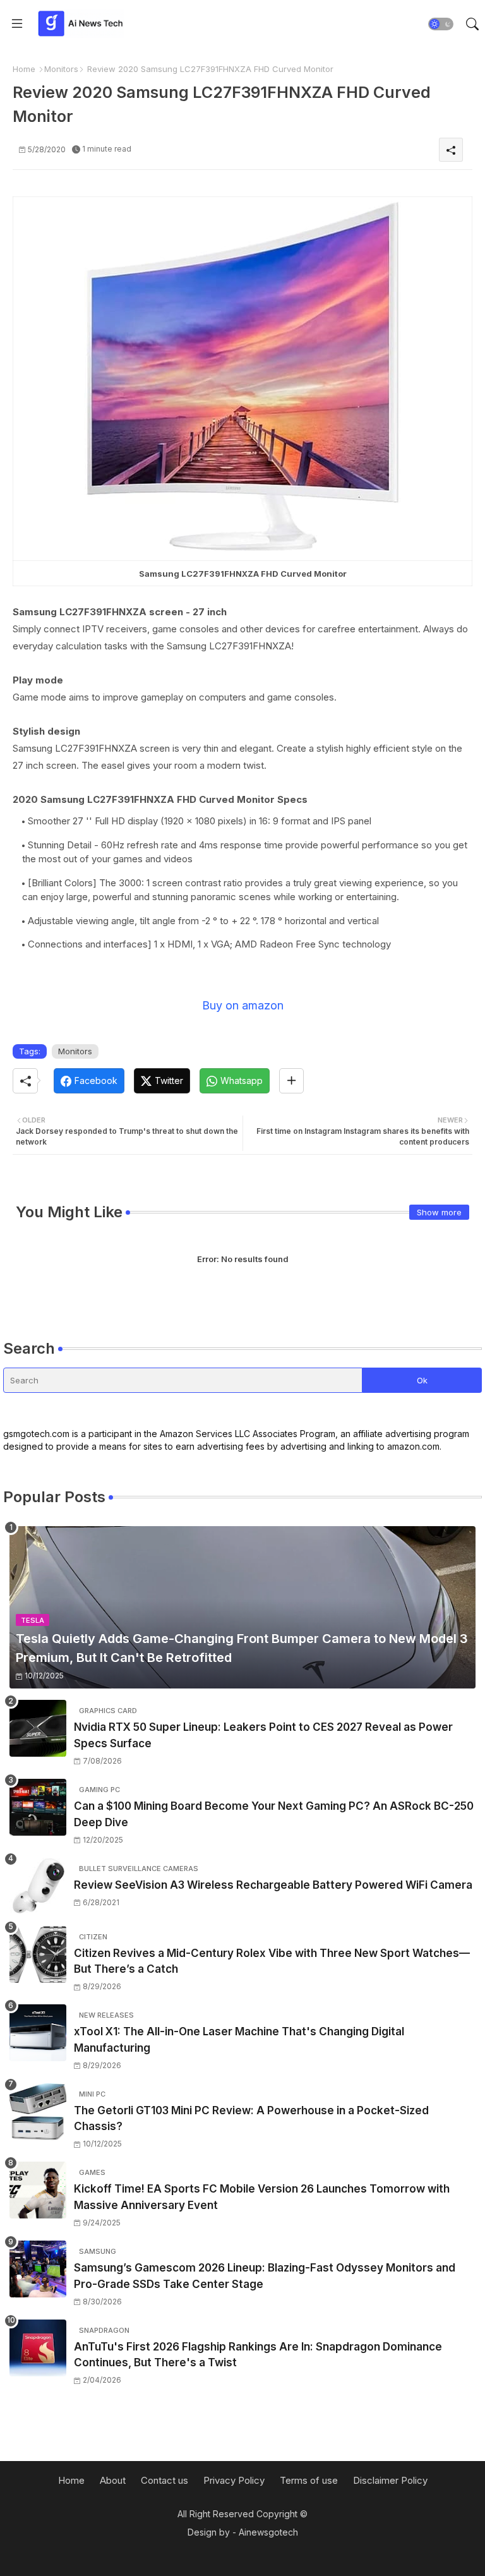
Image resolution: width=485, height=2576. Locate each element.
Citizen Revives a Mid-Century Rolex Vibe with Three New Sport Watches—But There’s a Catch (272, 1961)
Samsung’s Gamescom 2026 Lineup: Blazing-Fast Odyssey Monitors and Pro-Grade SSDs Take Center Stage (265, 2276)
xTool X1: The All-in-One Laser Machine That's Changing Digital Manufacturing (239, 2040)
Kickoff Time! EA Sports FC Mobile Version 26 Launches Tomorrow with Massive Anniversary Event (262, 2197)
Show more (439, 1212)
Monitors (61, 69)
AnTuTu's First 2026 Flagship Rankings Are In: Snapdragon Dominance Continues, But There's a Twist (258, 2355)
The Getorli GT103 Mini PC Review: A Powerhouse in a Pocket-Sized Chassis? (251, 2119)
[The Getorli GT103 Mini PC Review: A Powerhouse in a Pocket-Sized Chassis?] (38, 2112)
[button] (441, 24)
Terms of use (309, 2480)
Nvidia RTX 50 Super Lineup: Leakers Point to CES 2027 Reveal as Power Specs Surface (263, 1735)
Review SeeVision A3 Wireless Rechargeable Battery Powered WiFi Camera (273, 1885)
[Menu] (17, 24)
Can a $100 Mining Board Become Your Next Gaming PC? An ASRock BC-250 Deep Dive (274, 1814)
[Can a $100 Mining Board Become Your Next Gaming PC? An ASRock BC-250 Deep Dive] (38, 1807)
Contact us (165, 2480)
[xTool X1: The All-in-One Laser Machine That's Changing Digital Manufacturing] (38, 2033)
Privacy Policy (234, 2480)
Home (24, 69)
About (113, 2480)
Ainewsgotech (268, 2532)
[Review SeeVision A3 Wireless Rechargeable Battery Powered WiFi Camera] (38, 1886)
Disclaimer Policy (390, 2480)
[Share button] (291, 1081)
